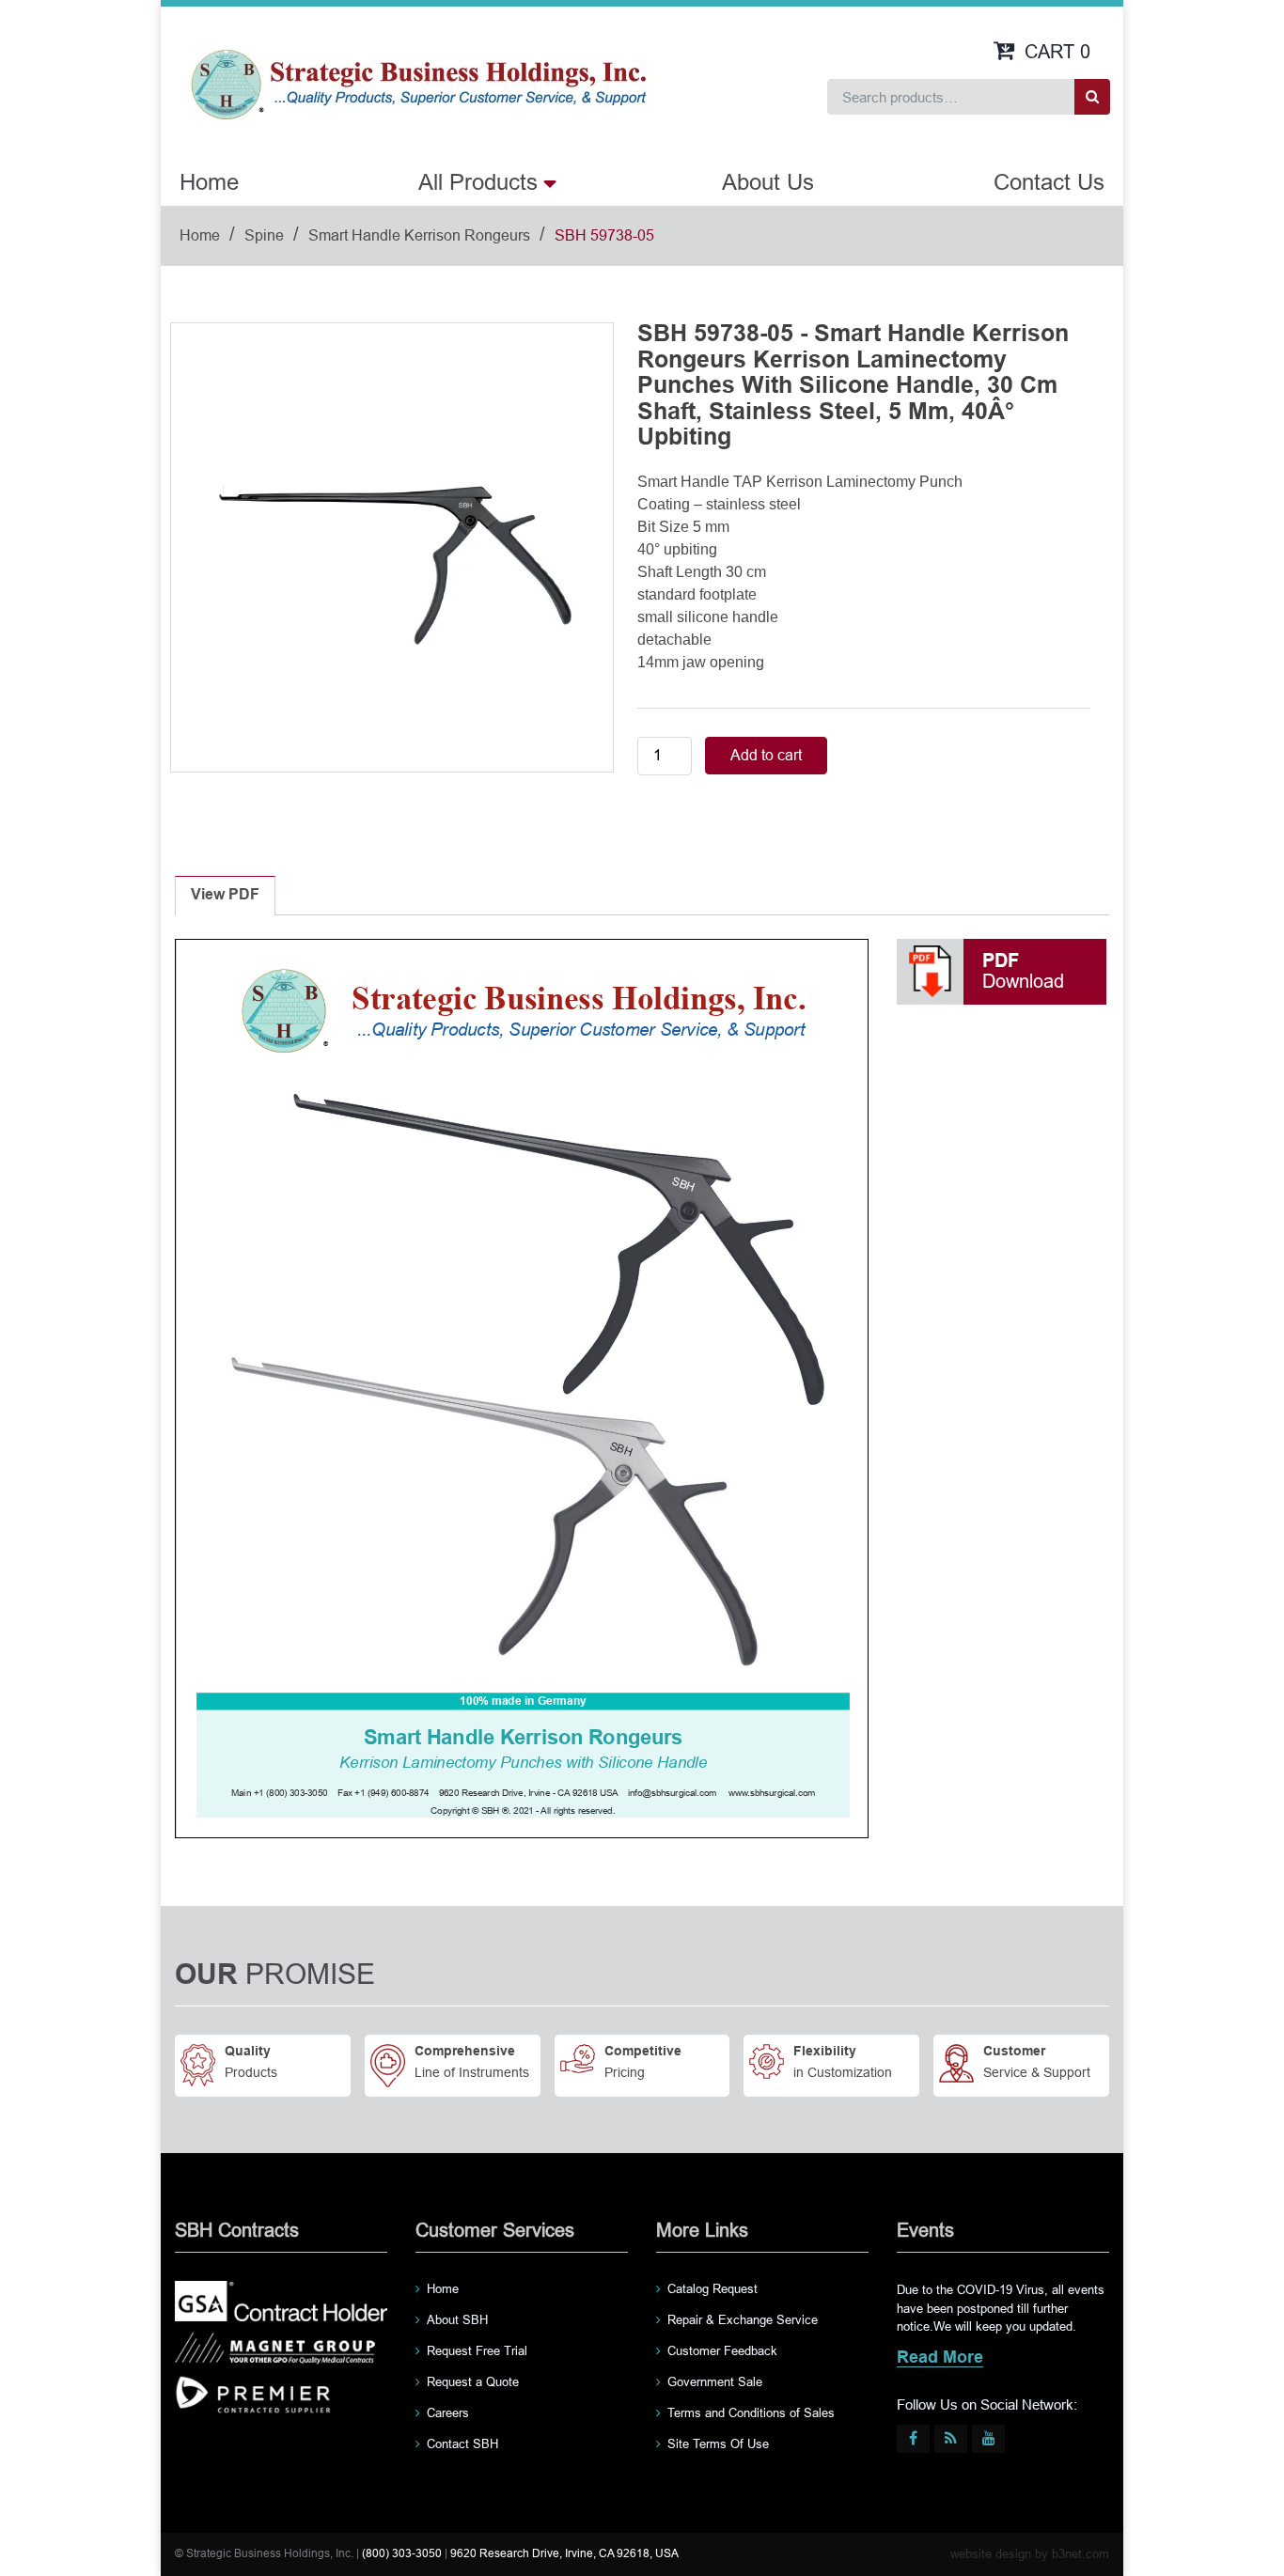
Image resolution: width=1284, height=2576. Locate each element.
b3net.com (1080, 2554)
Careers (448, 2413)
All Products (478, 182)
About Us (768, 182)
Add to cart (766, 755)
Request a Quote (473, 2382)
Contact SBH (462, 2444)
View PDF (225, 895)
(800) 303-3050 (402, 2553)
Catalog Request (712, 2289)
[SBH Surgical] (418, 83)
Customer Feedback (722, 2351)
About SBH (457, 2320)
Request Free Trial (477, 2351)
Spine (264, 235)
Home (209, 182)
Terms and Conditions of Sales (751, 2413)
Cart (1057, 52)
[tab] (225, 896)
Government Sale (715, 2382)
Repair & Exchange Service (743, 2320)
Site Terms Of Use (718, 2444)
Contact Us (1049, 182)
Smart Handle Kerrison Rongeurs (419, 235)
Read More (940, 2358)
